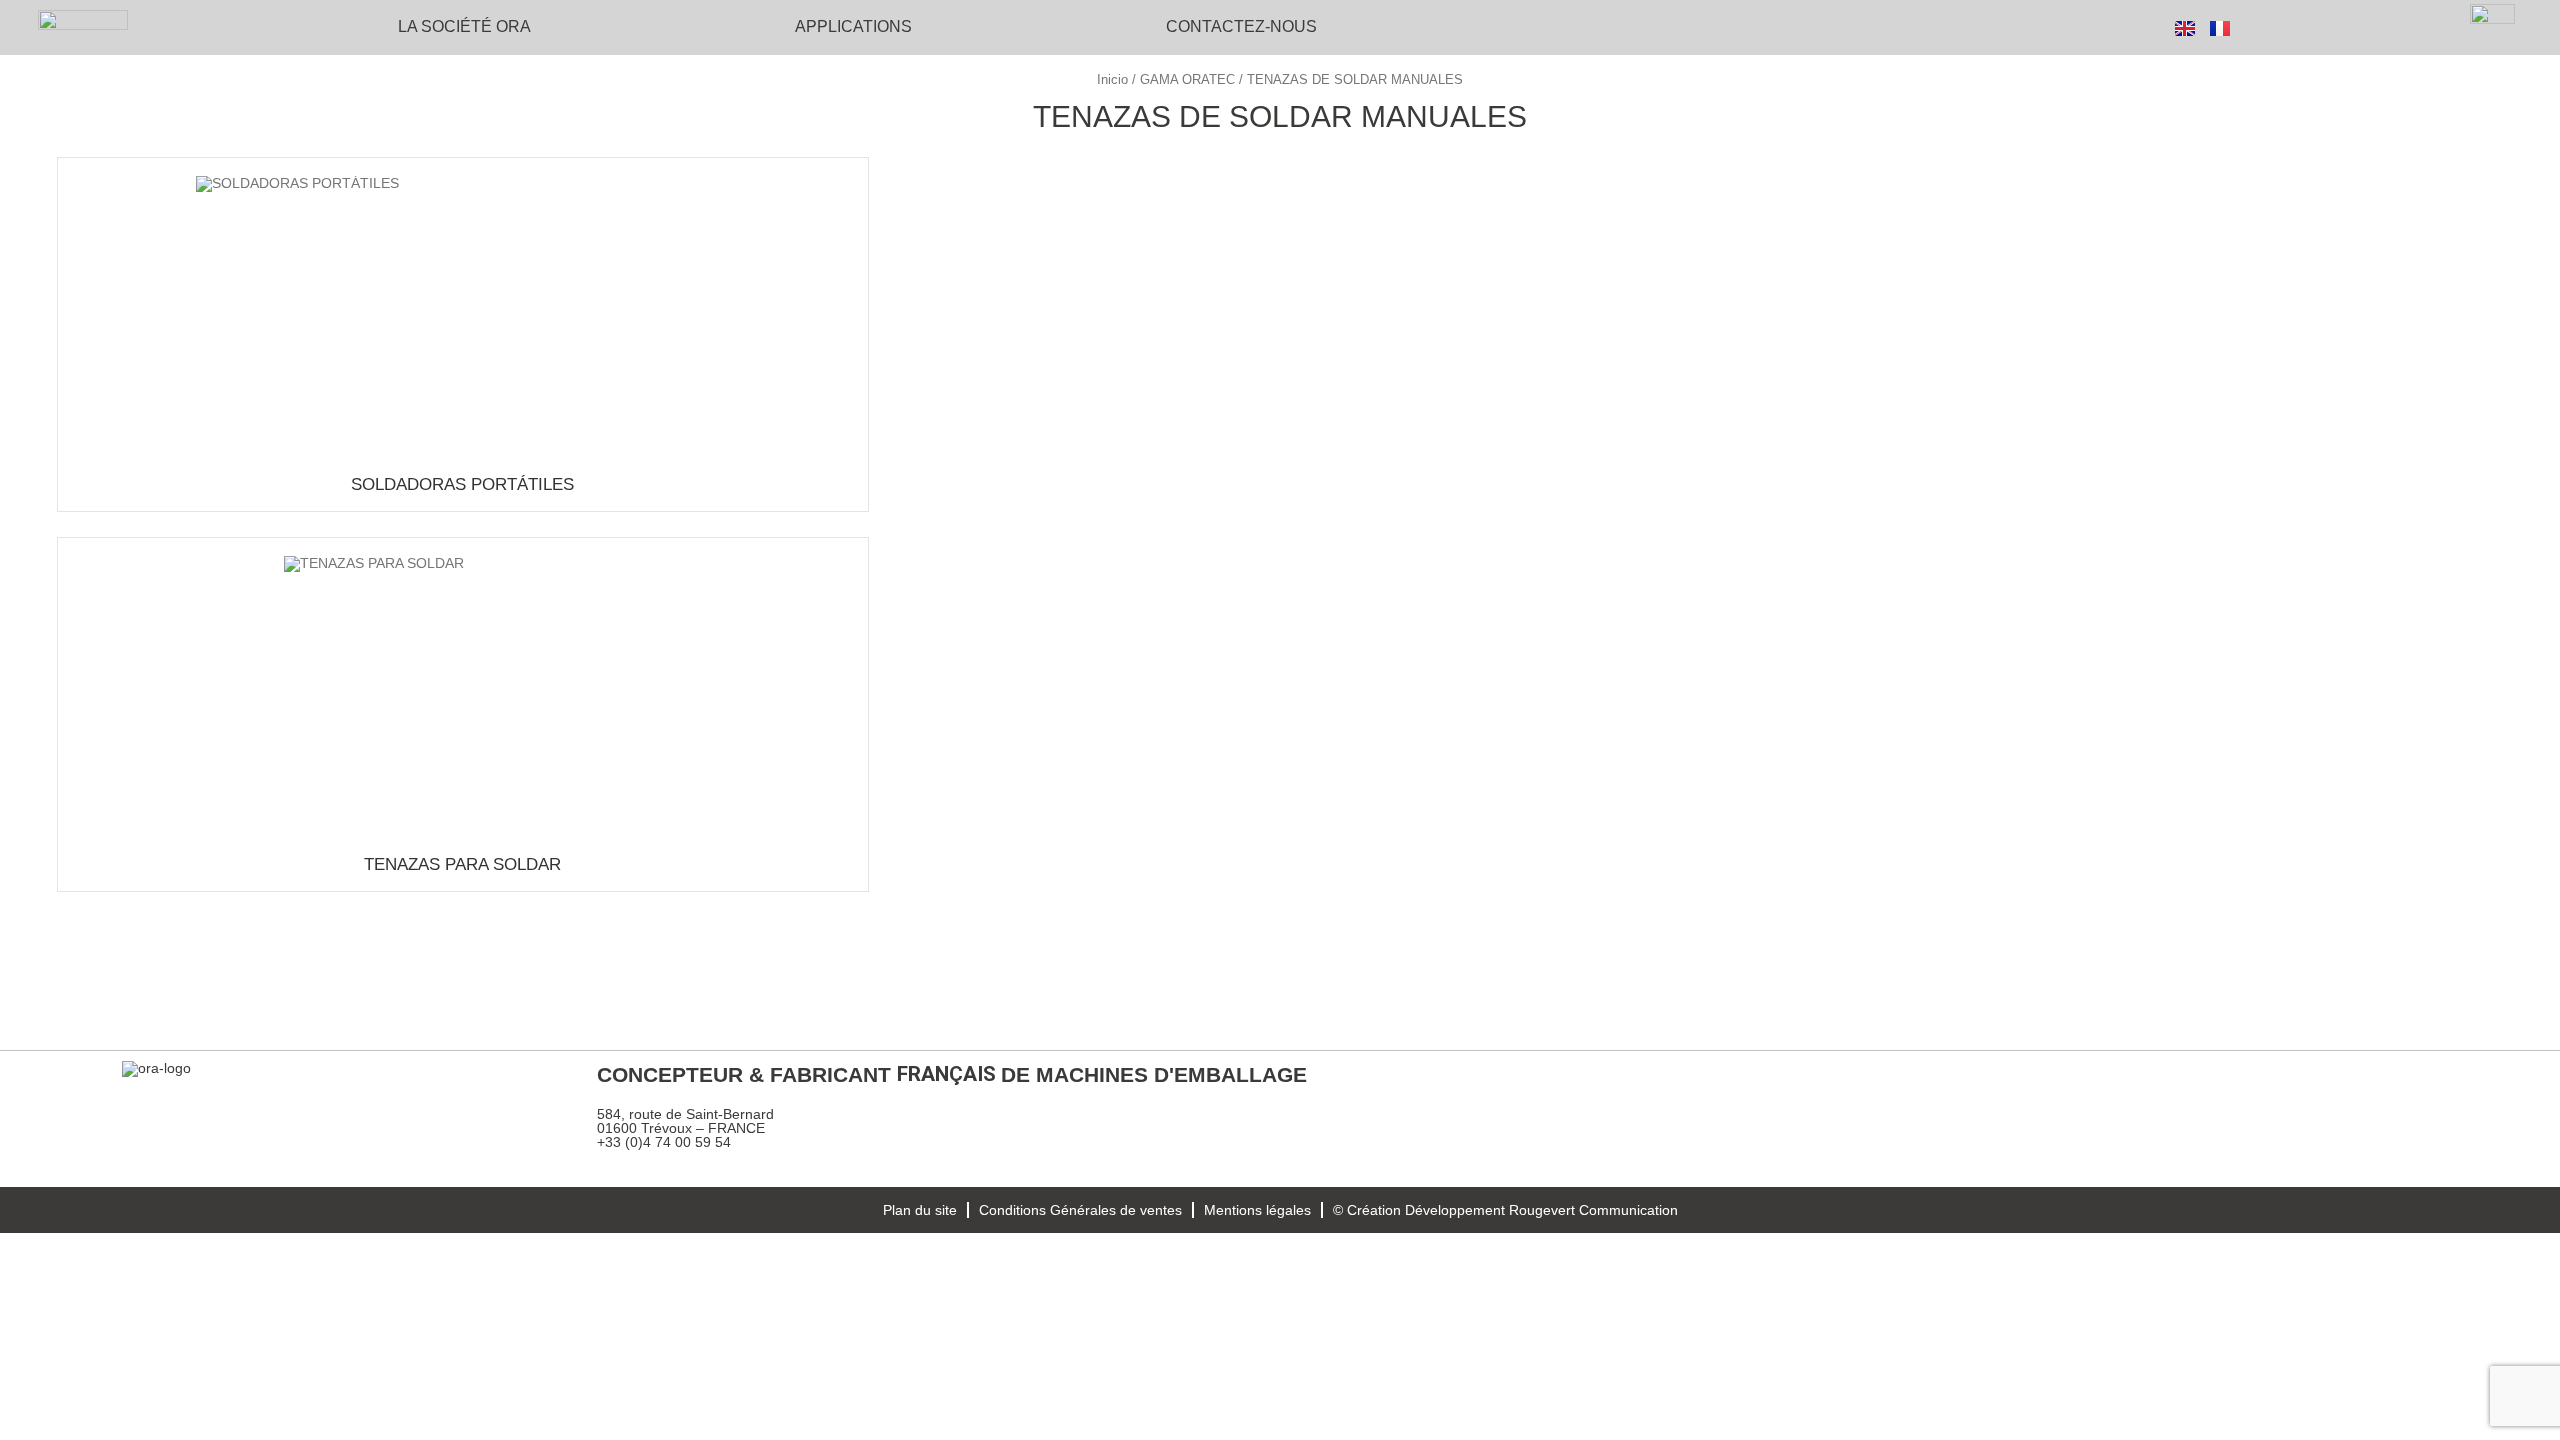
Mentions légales (1257, 1210)
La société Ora (464, 26)
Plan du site (920, 1210)
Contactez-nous (1241, 26)
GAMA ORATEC (1187, 79)
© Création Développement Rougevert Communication (1505, 1210)
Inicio (1112, 79)
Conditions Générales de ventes (1080, 1210)
